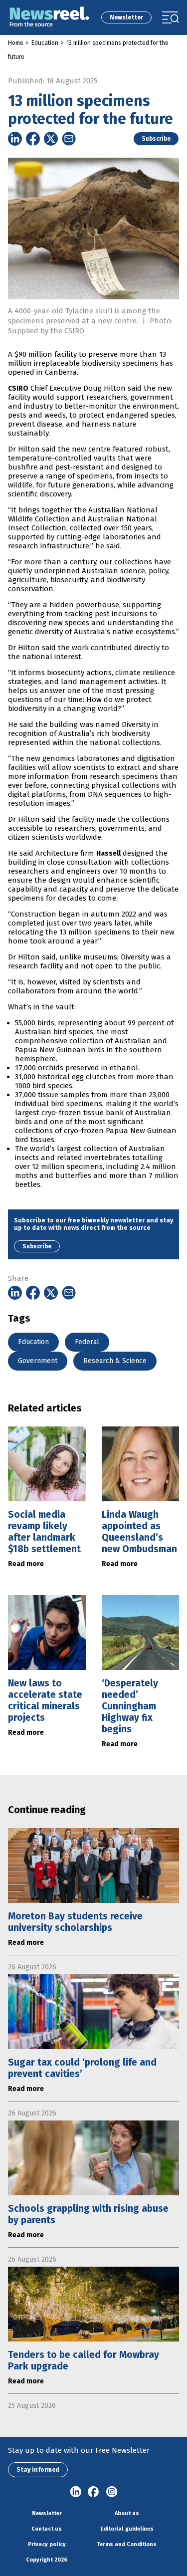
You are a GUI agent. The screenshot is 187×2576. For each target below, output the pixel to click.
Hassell (108, 853)
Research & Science (115, 1361)
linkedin (76, 2492)
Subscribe (156, 139)
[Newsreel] (49, 17)
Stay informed (38, 2470)
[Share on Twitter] (51, 139)
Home (16, 43)
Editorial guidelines (127, 2529)
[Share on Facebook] (33, 139)
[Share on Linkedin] (15, 139)
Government (38, 1361)
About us (127, 2513)
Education (45, 43)
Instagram (112, 2492)
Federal (87, 1342)
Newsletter (126, 17)
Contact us (47, 2529)
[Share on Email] (69, 139)
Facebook (94, 2492)
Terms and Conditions (127, 2544)
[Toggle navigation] (171, 17)
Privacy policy (47, 2544)
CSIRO (18, 388)
